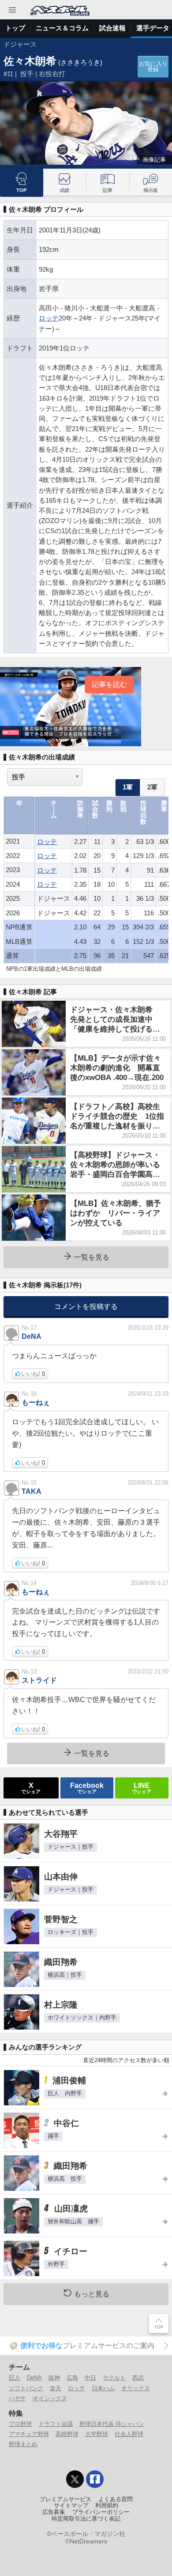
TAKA (32, 1491)
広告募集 (54, 2512)
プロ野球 (20, 2424)
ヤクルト (114, 2378)
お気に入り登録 (153, 67)
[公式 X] (75, 2479)
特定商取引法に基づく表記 (86, 2519)
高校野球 (67, 2434)
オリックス (136, 2388)
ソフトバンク (26, 2388)
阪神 (54, 2378)
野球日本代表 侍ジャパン (112, 2424)
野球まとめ (23, 2444)
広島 (72, 2378)
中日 (90, 2378)
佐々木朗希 (30, 61)
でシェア (31, 1787)
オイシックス (50, 2398)
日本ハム (103, 2388)
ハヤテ (17, 2398)
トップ (15, 28)
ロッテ (49, 318)
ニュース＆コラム (62, 28)
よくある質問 (116, 2499)
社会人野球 (129, 2434)
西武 (138, 2378)
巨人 (15, 2378)
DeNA (32, 1336)
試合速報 (112, 28)
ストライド (39, 1680)
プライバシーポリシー (101, 2512)
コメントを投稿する (86, 1306)
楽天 (56, 2388)
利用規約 (107, 2506)
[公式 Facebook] (95, 2479)
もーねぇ (36, 1402)
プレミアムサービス (65, 2499)
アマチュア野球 (29, 2434)
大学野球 (97, 2434)
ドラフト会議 (56, 2424)
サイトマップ (71, 2506)
